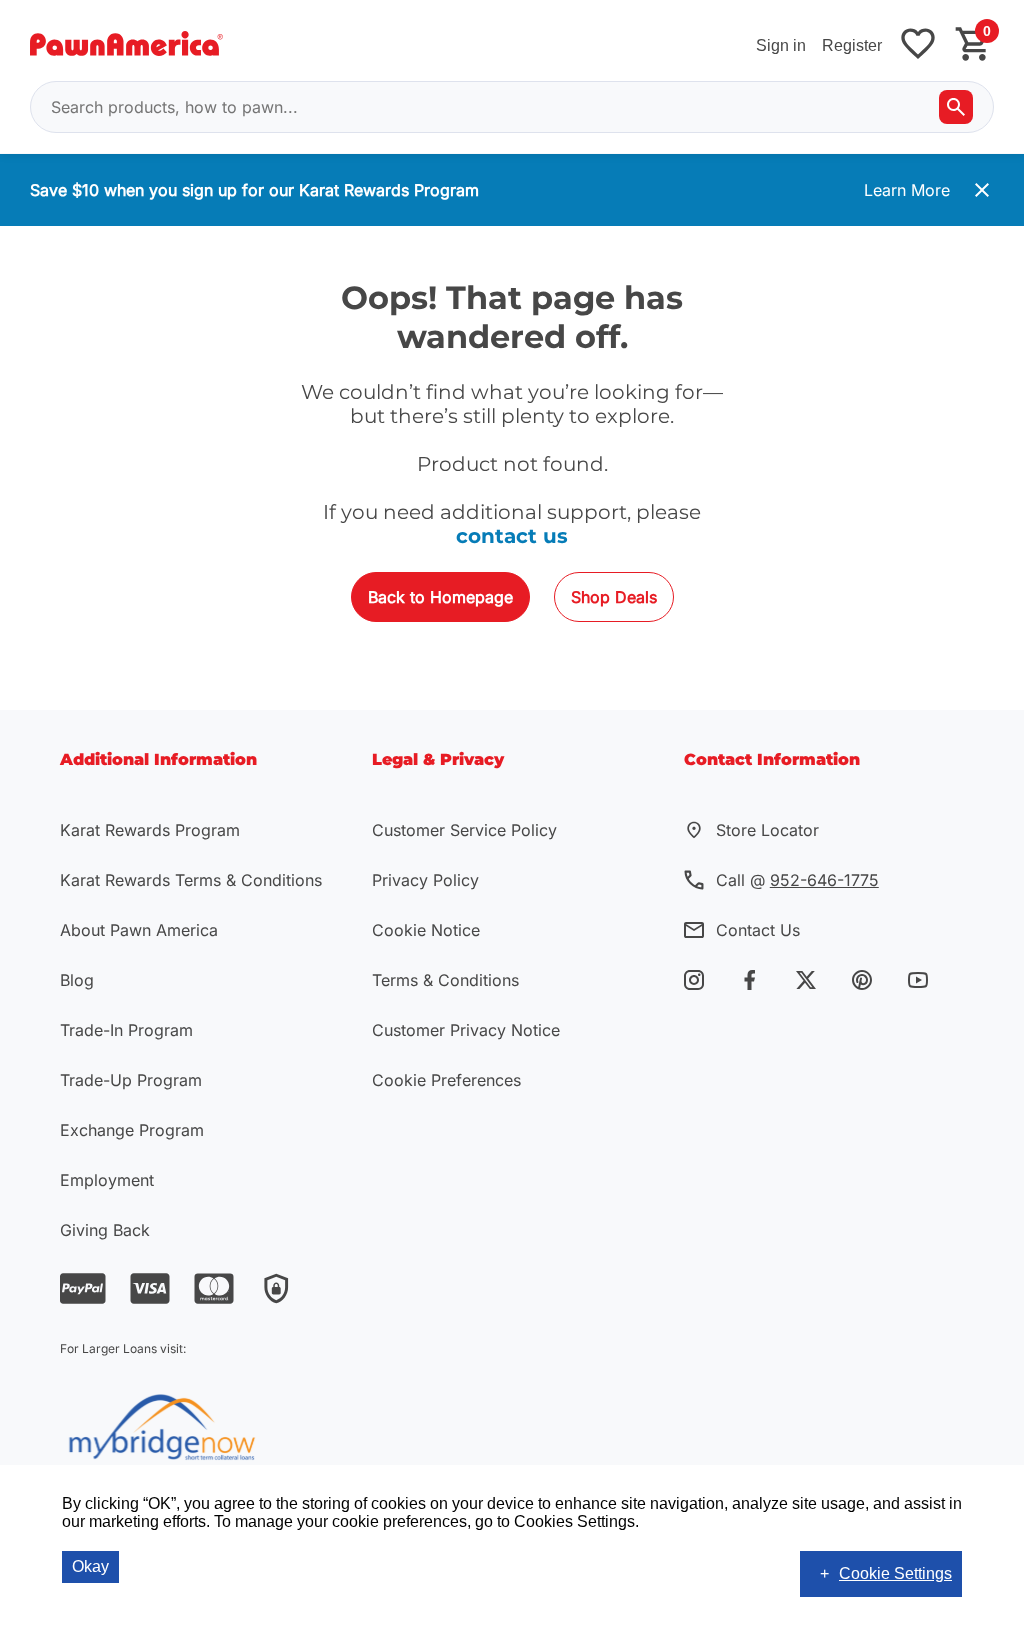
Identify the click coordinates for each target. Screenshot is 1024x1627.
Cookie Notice (426, 930)
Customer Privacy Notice (466, 1030)
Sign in (781, 45)
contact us (512, 536)
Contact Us (758, 930)
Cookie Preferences (446, 1080)
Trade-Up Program (131, 1080)
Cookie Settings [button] (895, 1573)
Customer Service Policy (464, 830)
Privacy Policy (425, 880)
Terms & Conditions (445, 980)
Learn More (907, 190)
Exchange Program (132, 1130)
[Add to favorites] (918, 45)
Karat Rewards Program (150, 830)
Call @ (797, 880)
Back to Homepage (440, 597)
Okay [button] (90, 1566)
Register (852, 45)
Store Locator (767, 830)
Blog (77, 980)
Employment (107, 1180)
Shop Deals (614, 597)
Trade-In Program (126, 1030)
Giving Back (105, 1230)
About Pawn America (139, 930)
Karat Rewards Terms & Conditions (191, 880)
